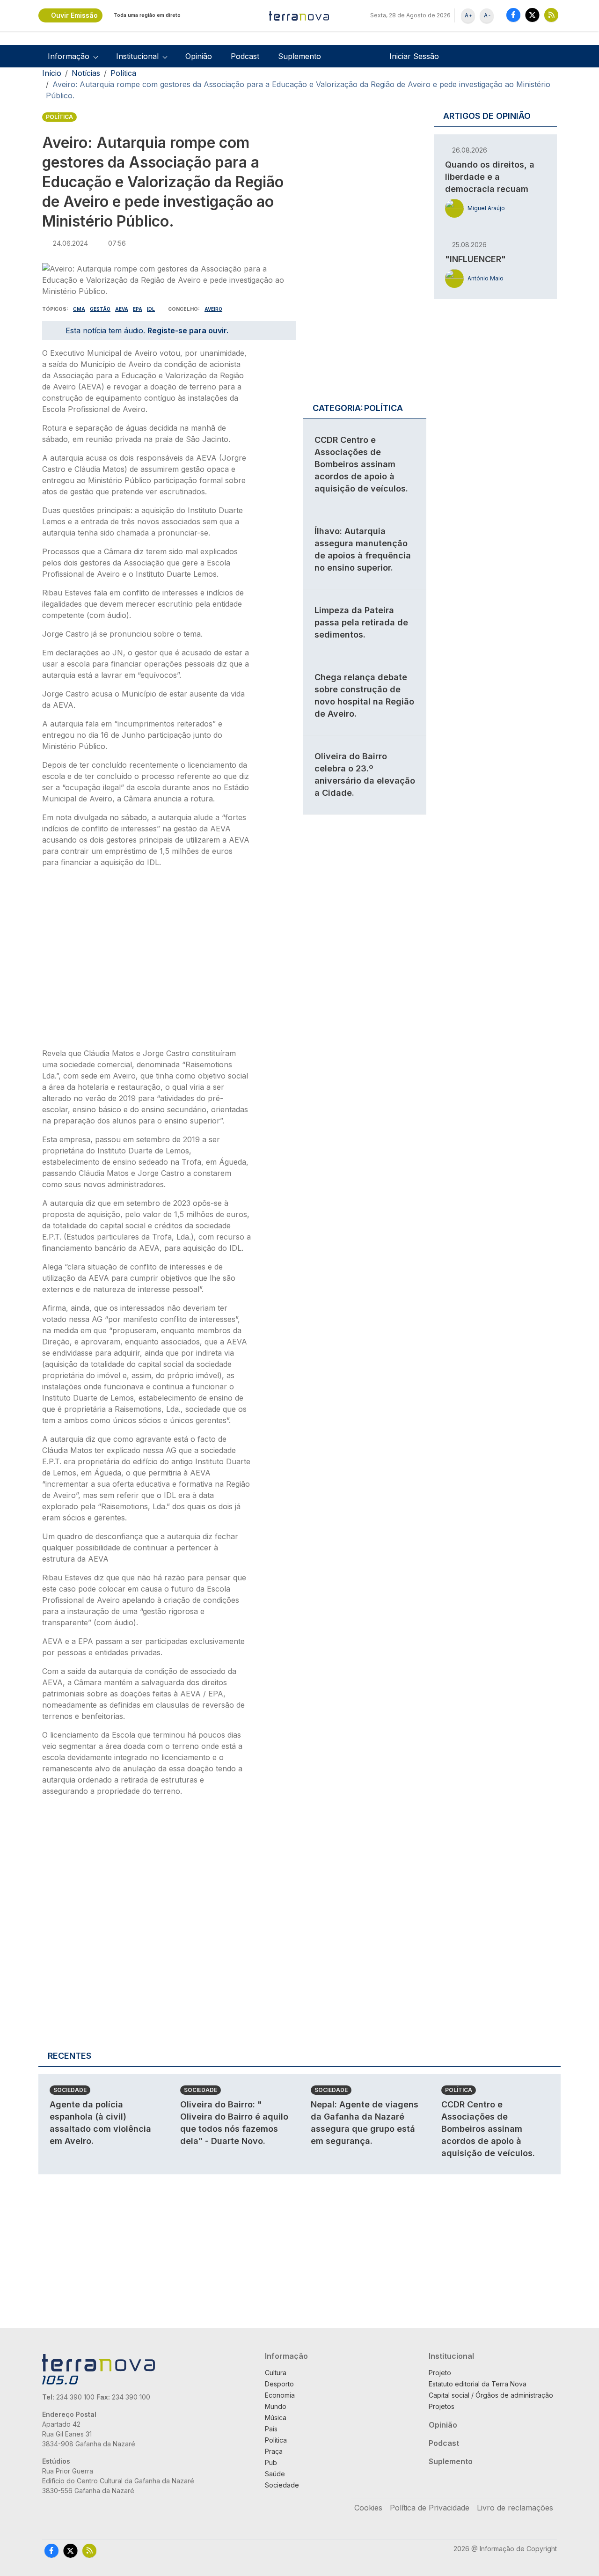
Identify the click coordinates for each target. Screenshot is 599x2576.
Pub (271, 2462)
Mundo (276, 2406)
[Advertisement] (146, 961)
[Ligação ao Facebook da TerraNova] (513, 15)
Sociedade (70, 2090)
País (271, 2429)
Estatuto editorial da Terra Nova (478, 2384)
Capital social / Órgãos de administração (491, 2395)
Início (52, 73)
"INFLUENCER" (475, 259)
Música (276, 2418)
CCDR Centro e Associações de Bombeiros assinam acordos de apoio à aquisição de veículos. (361, 464)
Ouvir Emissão (74, 15)
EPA (138, 309)
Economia (280, 2395)
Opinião (199, 56)
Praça (274, 2451)
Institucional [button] (137, 56)
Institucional (451, 2356)
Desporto (279, 2384)
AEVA (122, 309)
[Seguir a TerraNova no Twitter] (532, 15)
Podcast (245, 56)
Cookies (368, 2508)
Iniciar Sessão (414, 56)
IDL (151, 309)
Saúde (275, 2474)
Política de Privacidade (430, 2508)
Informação (286, 2356)
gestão (100, 309)
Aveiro (213, 309)
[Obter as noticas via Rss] (551, 15)
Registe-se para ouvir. (188, 330)
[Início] (299, 15)
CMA (79, 309)
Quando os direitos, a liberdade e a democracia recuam (490, 177)
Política (123, 73)
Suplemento (299, 56)
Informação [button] (69, 56)
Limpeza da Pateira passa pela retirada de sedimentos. (361, 622)
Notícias (86, 73)
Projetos (442, 2406)
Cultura (276, 2373)
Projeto (440, 2373)
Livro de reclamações (515, 2508)
